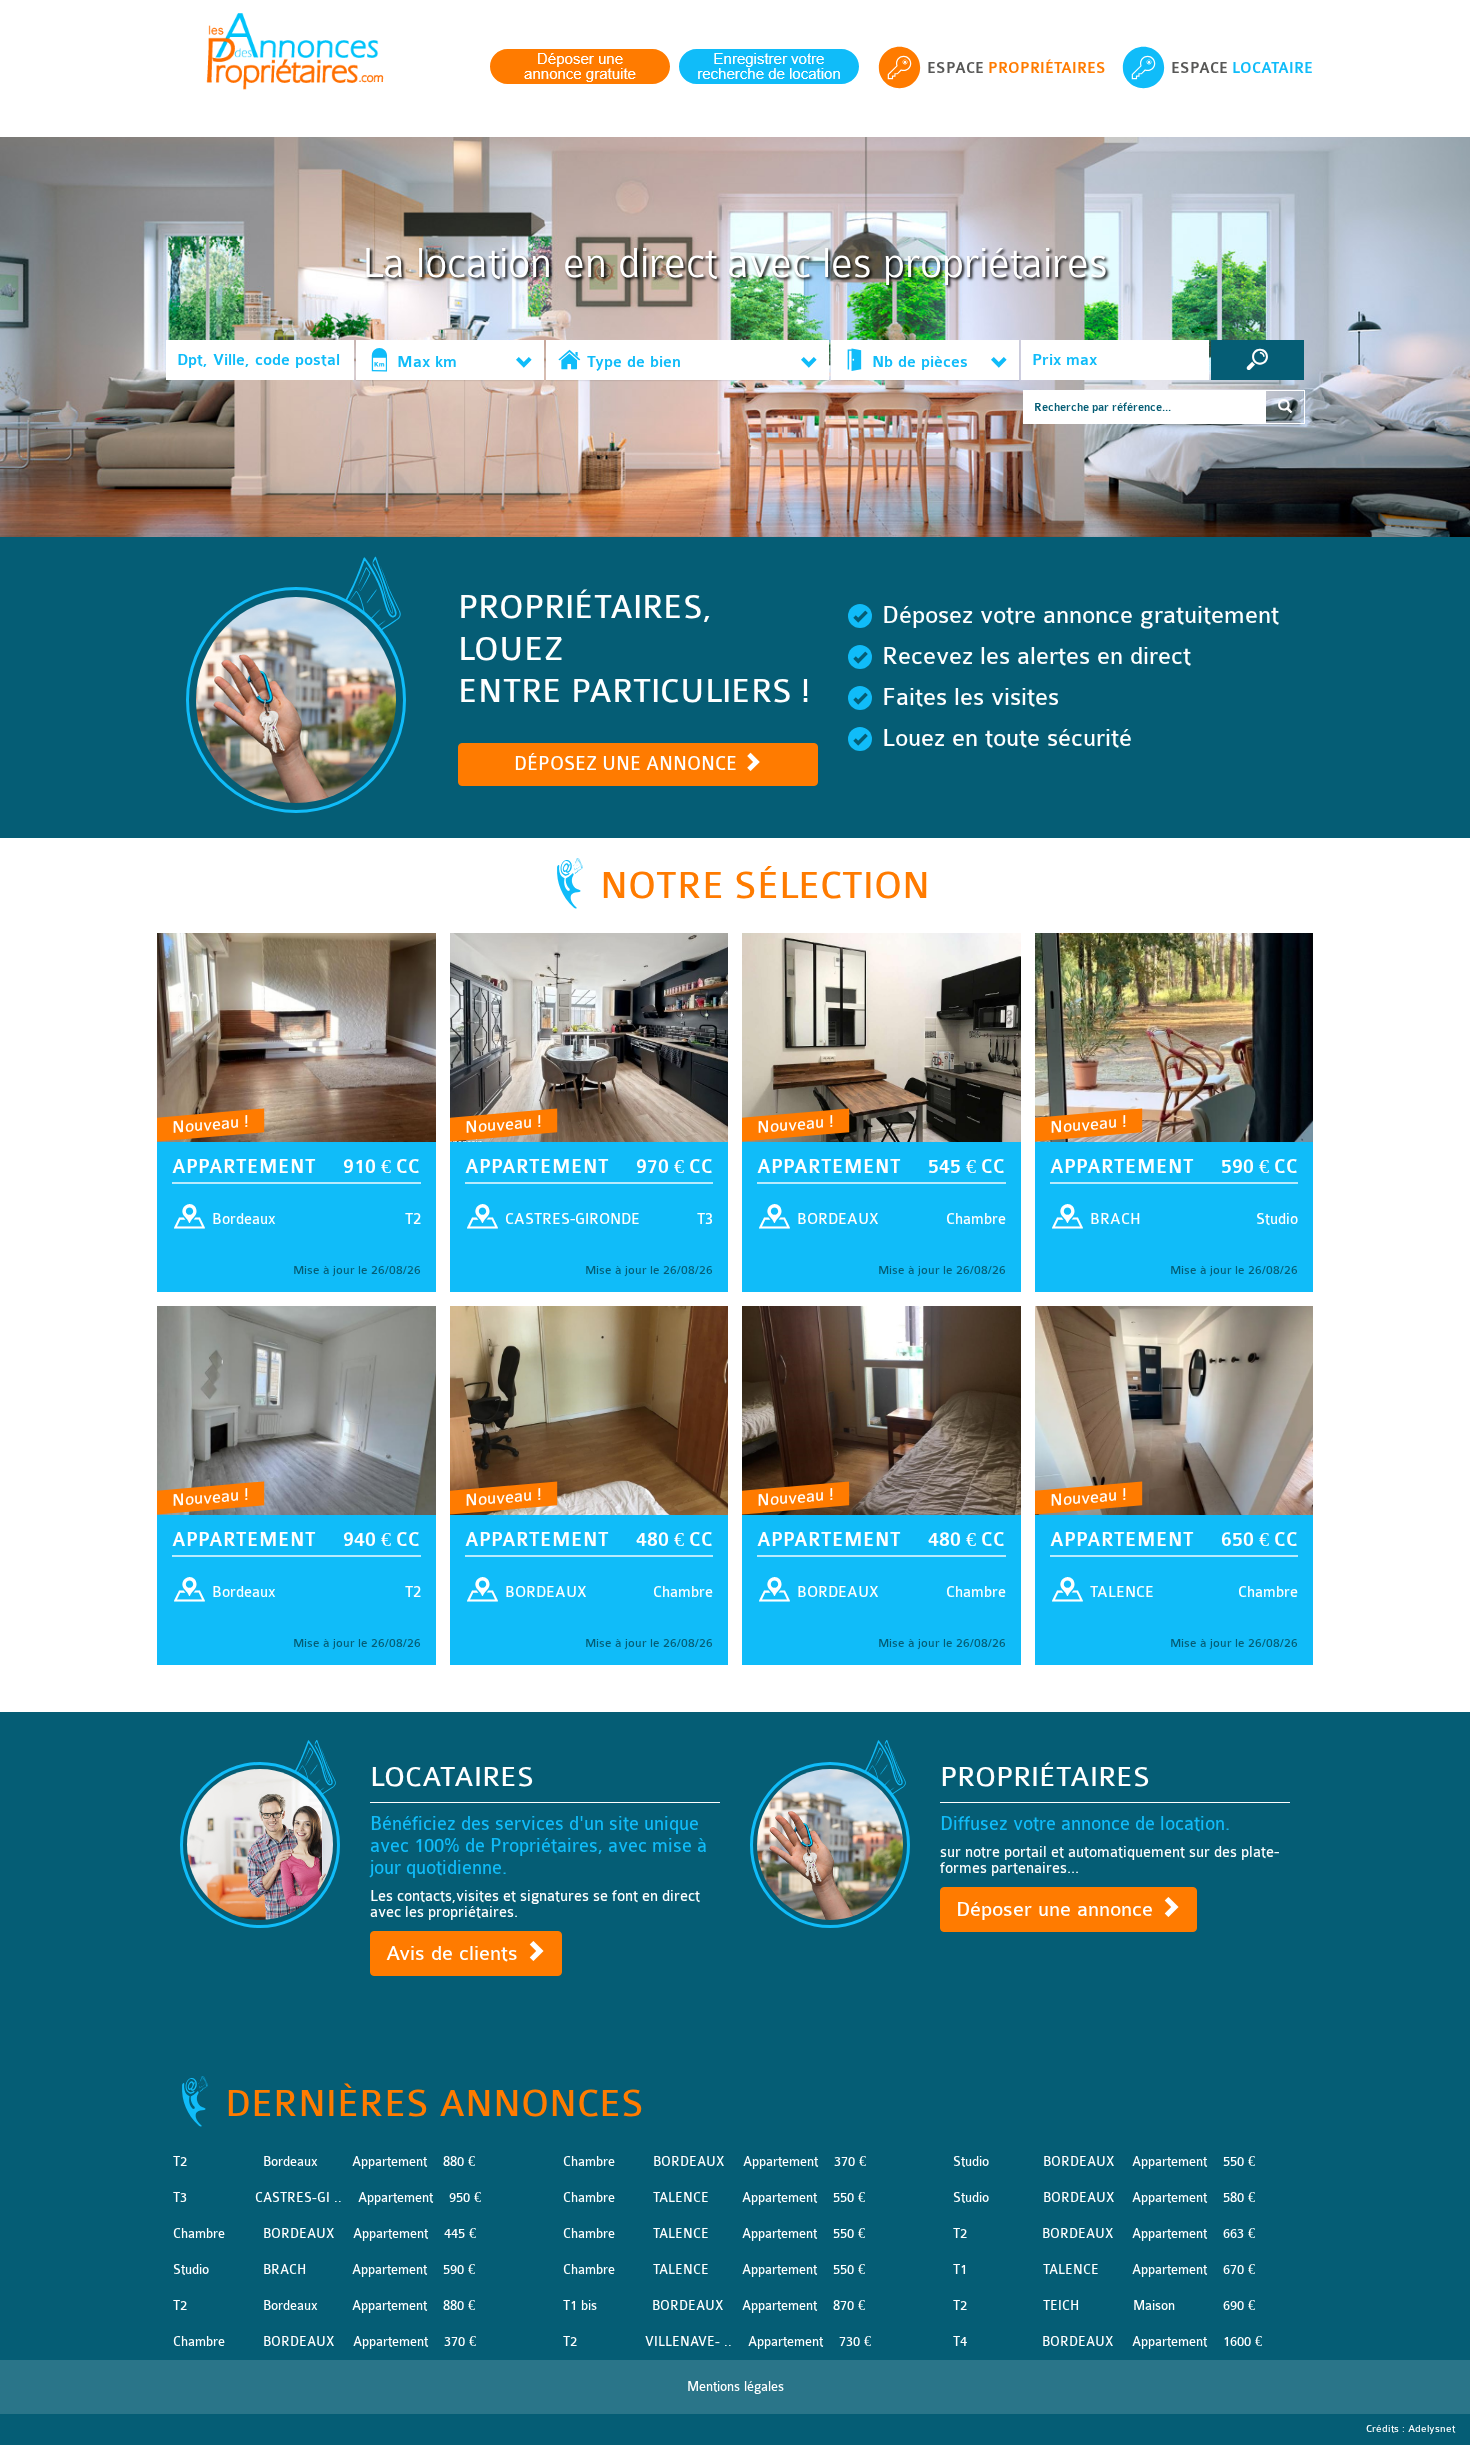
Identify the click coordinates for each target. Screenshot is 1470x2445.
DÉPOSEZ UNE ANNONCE (628, 764)
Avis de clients (455, 1953)
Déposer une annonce (1057, 1909)
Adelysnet (1431, 2429)
